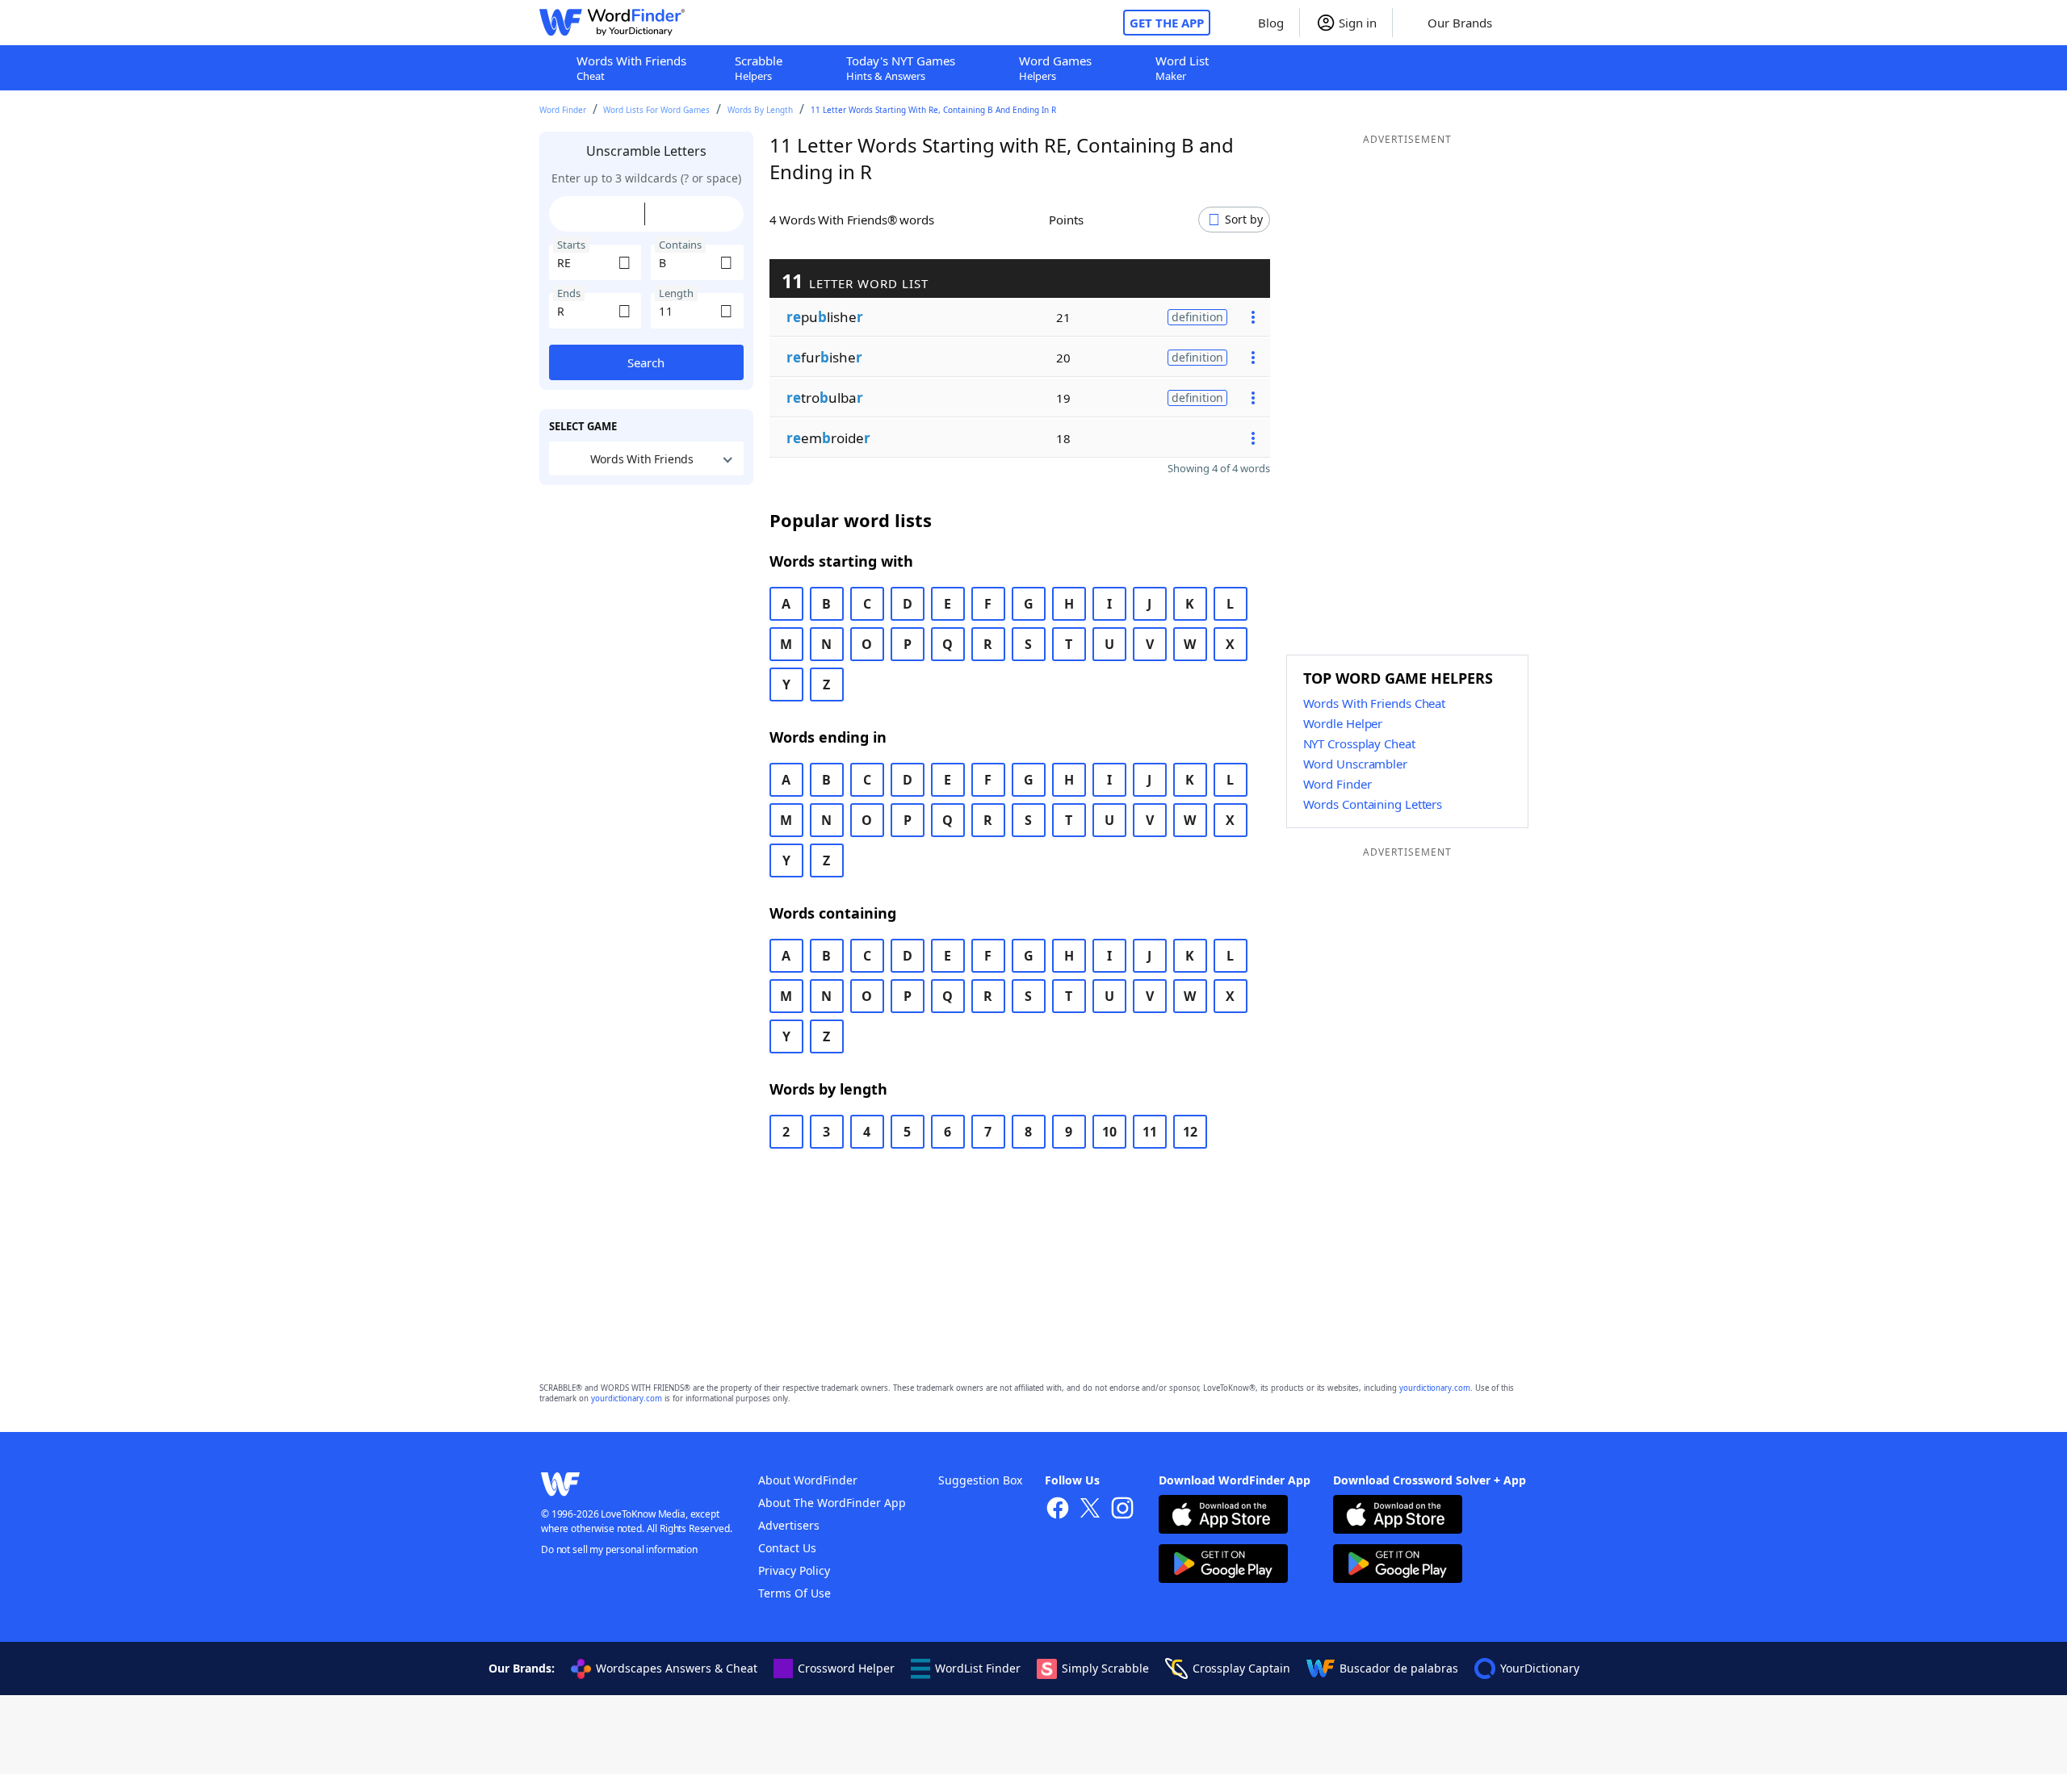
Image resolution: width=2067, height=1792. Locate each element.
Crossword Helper (846, 1668)
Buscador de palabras (1399, 1668)
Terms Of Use (795, 1593)
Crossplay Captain (1241, 1668)
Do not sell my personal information (619, 1549)
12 (1190, 1132)
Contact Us (787, 1548)
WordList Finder (978, 1668)
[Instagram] (1122, 1510)
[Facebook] (1058, 1510)
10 (1109, 1132)
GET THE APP (1167, 23)
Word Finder (563, 110)
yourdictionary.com (1435, 1388)
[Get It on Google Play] (1223, 1566)
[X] (1090, 1510)
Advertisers (789, 1525)
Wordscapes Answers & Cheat (677, 1668)
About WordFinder (808, 1480)
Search (646, 362)
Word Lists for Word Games (656, 110)
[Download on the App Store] (1223, 1516)
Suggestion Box (980, 1480)
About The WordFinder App (832, 1503)
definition (1197, 317)
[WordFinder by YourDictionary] (612, 23)
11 (1150, 1132)
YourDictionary (1540, 1668)
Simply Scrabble (1105, 1668)
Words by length (760, 110)
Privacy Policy (794, 1570)
